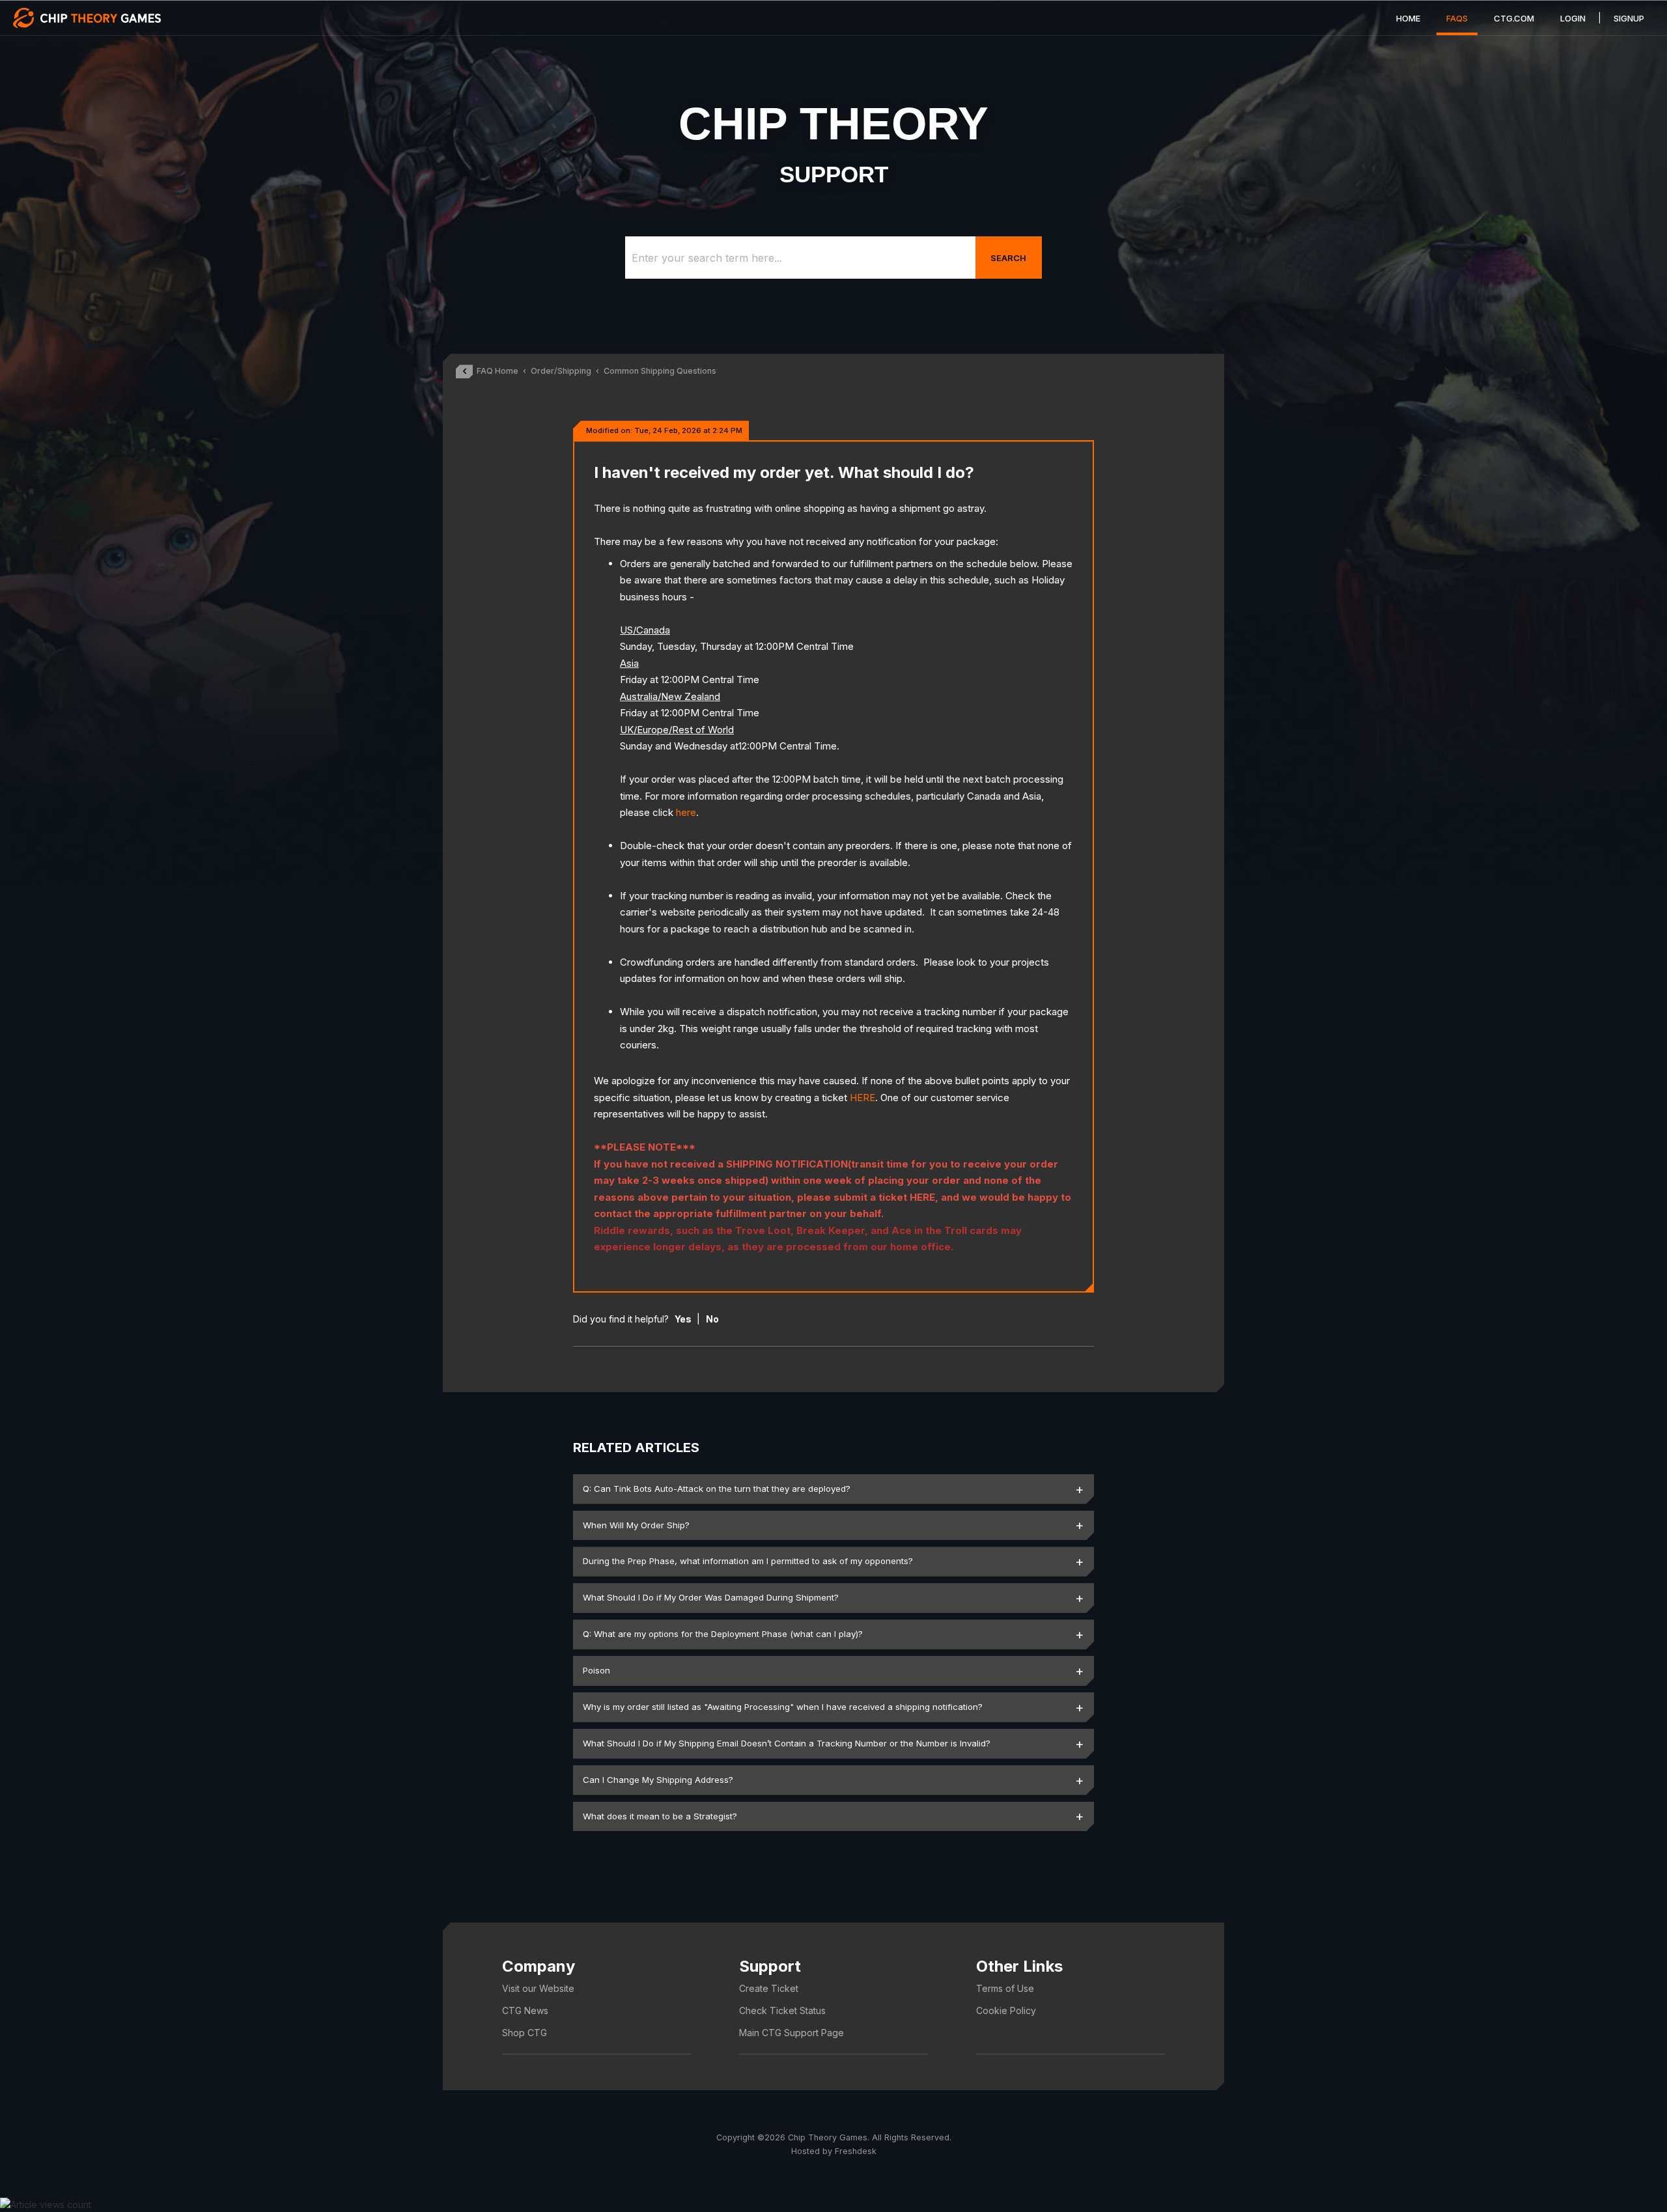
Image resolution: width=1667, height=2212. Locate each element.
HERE (862, 1098)
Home (1408, 18)
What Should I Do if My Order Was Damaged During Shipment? (711, 1597)
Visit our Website (538, 1988)
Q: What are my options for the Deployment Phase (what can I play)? (723, 1634)
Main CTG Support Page (791, 2033)
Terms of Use (1005, 1988)
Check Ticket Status (782, 2010)
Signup (1629, 18)
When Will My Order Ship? (636, 1525)
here (686, 812)
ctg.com (1514, 18)
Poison (596, 1670)
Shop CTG (525, 2033)
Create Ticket (769, 1988)
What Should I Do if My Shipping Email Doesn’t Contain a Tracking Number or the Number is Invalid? (787, 1743)
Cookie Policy (1006, 2010)
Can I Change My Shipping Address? (658, 1780)
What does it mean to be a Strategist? (660, 1816)
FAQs (1457, 18)
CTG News (525, 2010)
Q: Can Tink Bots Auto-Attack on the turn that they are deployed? (717, 1489)
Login (1573, 18)
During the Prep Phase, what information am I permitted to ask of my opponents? (748, 1561)
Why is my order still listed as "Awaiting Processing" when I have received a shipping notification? (783, 1707)
